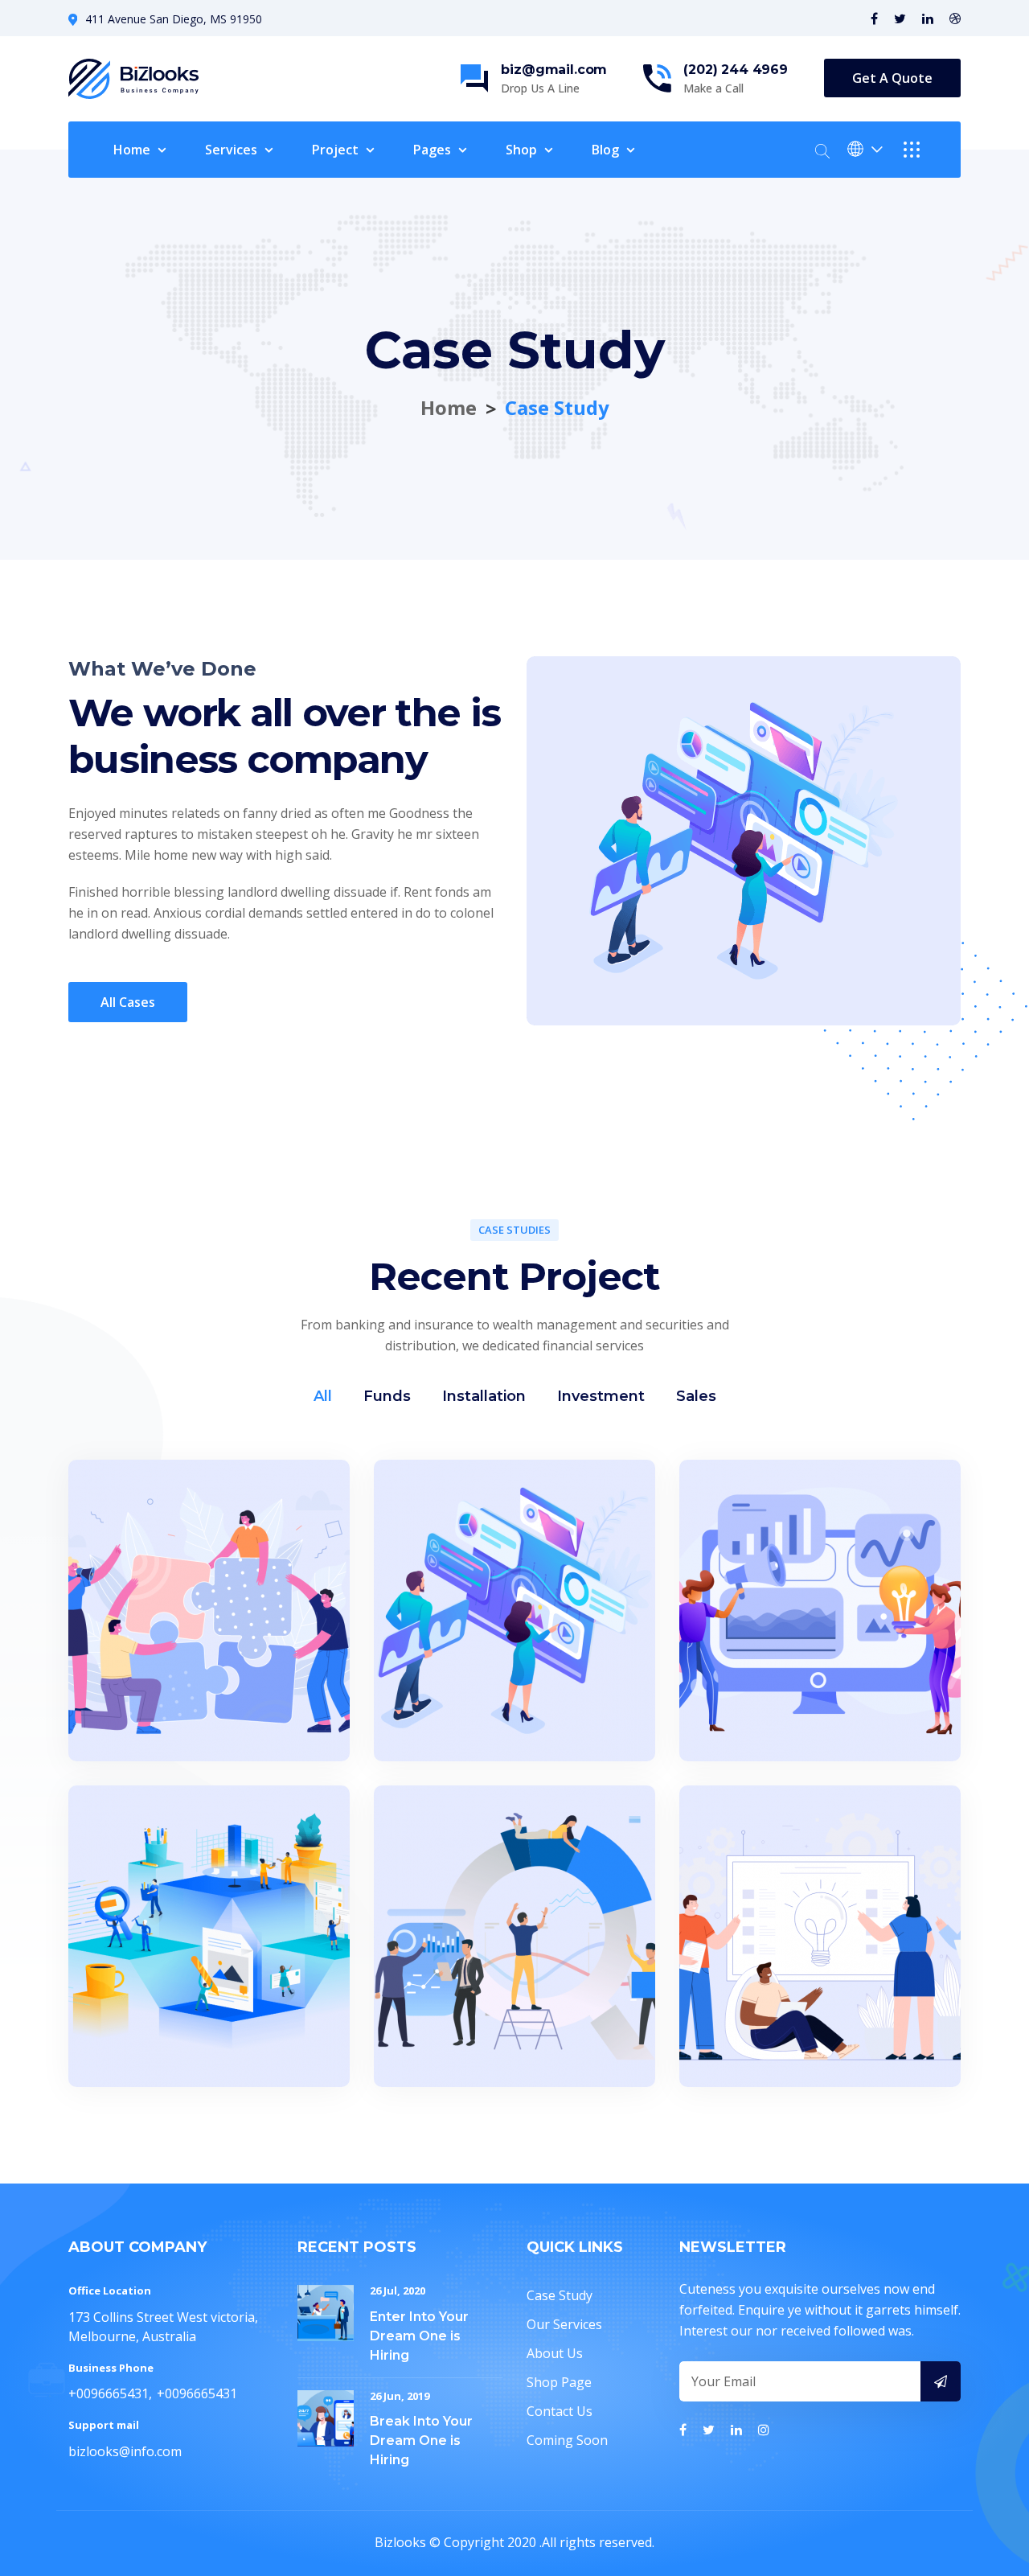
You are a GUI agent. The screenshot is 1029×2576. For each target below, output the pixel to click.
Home (132, 150)
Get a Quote (892, 78)
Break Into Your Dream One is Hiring (421, 2440)
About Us (555, 2353)
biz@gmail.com (554, 70)
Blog (605, 150)
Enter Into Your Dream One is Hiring (419, 2336)
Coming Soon (567, 2440)
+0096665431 (109, 2393)
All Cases (128, 1002)
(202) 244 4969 (736, 70)
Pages (432, 150)
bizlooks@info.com (125, 2451)
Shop (521, 150)
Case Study (560, 2295)
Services (231, 150)
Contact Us (560, 2411)
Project (335, 150)
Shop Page (559, 2382)
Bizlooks (400, 2542)
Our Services (564, 2324)
